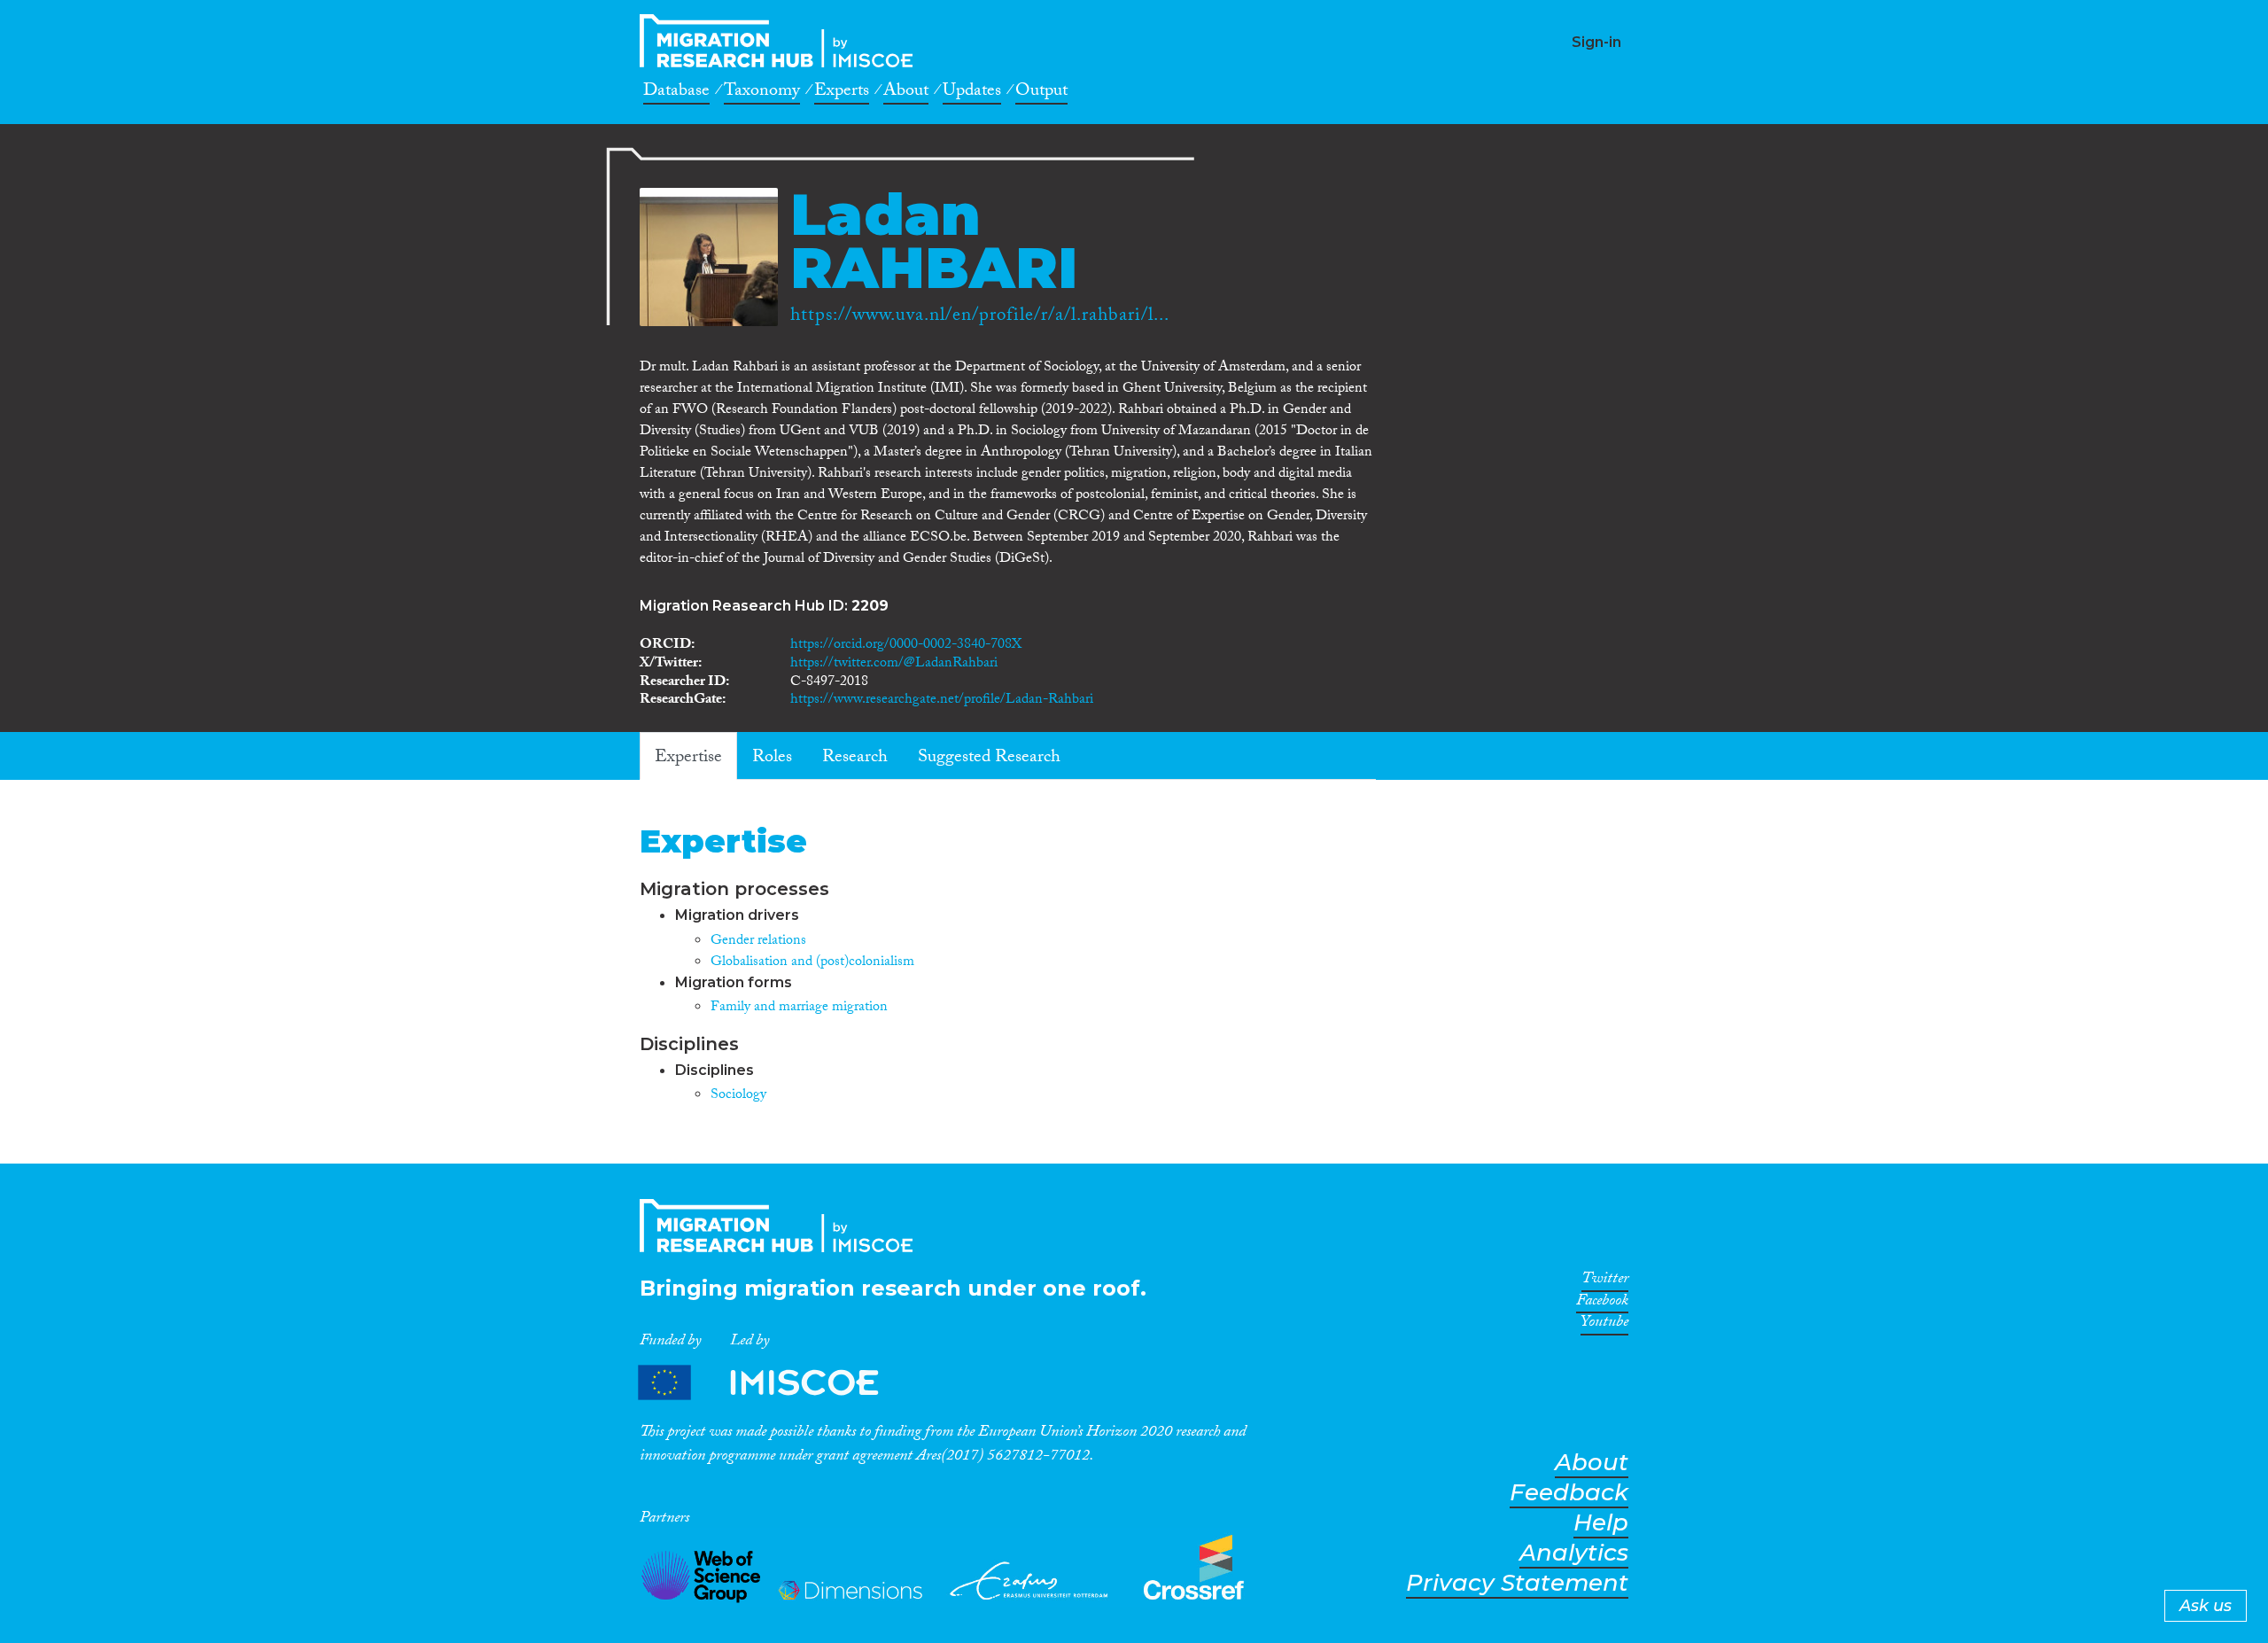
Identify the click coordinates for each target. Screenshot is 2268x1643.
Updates (972, 93)
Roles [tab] (772, 759)
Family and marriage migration (799, 1008)
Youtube (1604, 1325)
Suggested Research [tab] (989, 759)
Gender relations (758, 942)
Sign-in (1596, 42)
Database (676, 93)
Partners (773, 1383)
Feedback (1569, 1493)
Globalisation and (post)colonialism (812, 963)
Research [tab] (855, 759)
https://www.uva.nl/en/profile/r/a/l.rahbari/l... (980, 317)
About (906, 93)
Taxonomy (762, 93)
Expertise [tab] (688, 759)
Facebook (1602, 1304)
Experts (842, 93)
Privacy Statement (1517, 1583)
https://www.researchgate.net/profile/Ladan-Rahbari (942, 701)
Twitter (1605, 1281)
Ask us (2206, 1606)
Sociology (738, 1096)
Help (1601, 1523)
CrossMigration (781, 41)
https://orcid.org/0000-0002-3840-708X (906, 646)
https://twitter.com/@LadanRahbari (894, 664)
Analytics (1574, 1553)
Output (1041, 93)
